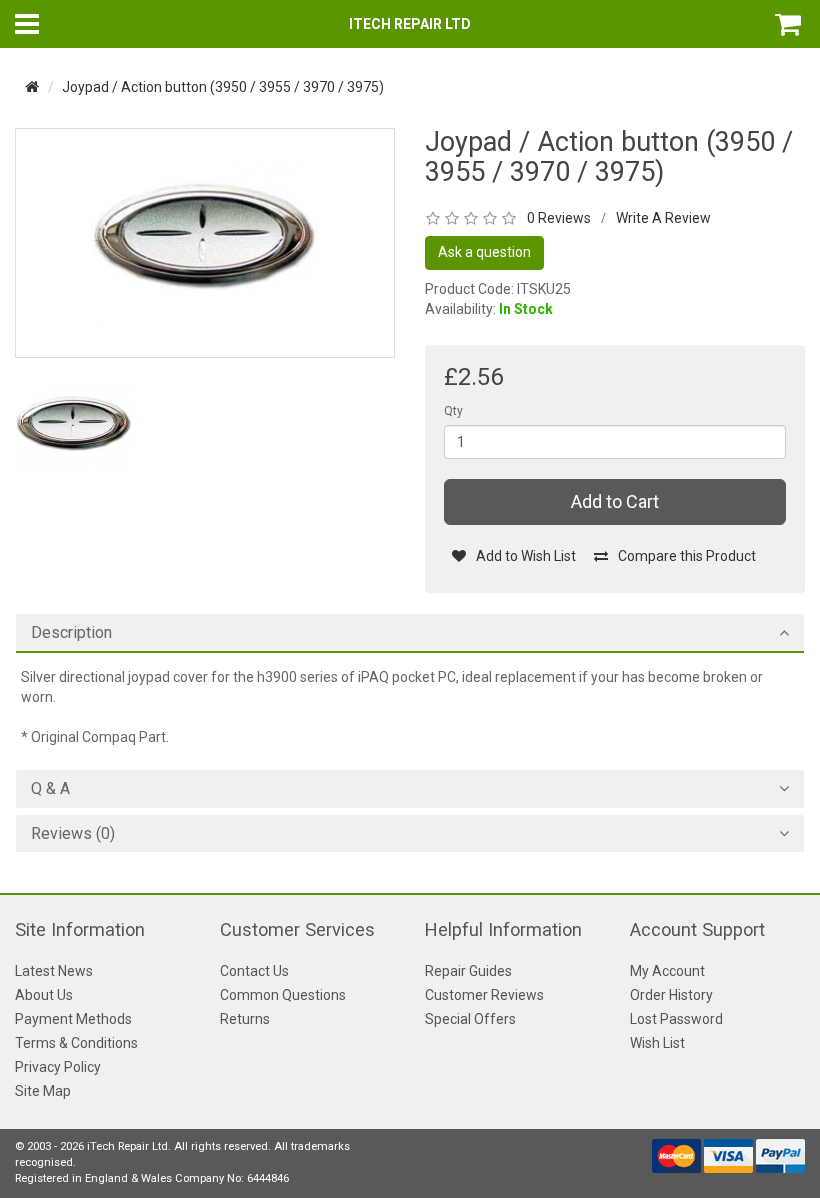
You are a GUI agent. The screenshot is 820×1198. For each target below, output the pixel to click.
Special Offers (470, 1019)
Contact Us (254, 971)
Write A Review (663, 218)
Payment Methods (73, 1019)
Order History (671, 995)
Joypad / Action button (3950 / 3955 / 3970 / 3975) (223, 87)
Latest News (54, 971)
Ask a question (484, 252)
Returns (245, 1019)
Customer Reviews (484, 995)
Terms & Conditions (76, 1043)
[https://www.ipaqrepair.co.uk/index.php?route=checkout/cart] (790, 24)
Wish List (657, 1043)
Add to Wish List (526, 556)
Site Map (43, 1091)
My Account (667, 971)
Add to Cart (615, 501)
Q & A (50, 789)
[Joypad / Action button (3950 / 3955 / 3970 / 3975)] (205, 242)
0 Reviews (559, 218)
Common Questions (283, 995)
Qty (453, 411)
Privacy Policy (58, 1067)
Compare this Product (687, 556)
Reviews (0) (73, 834)
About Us (44, 995)
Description (71, 633)
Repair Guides (468, 971)
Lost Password (676, 1019)
